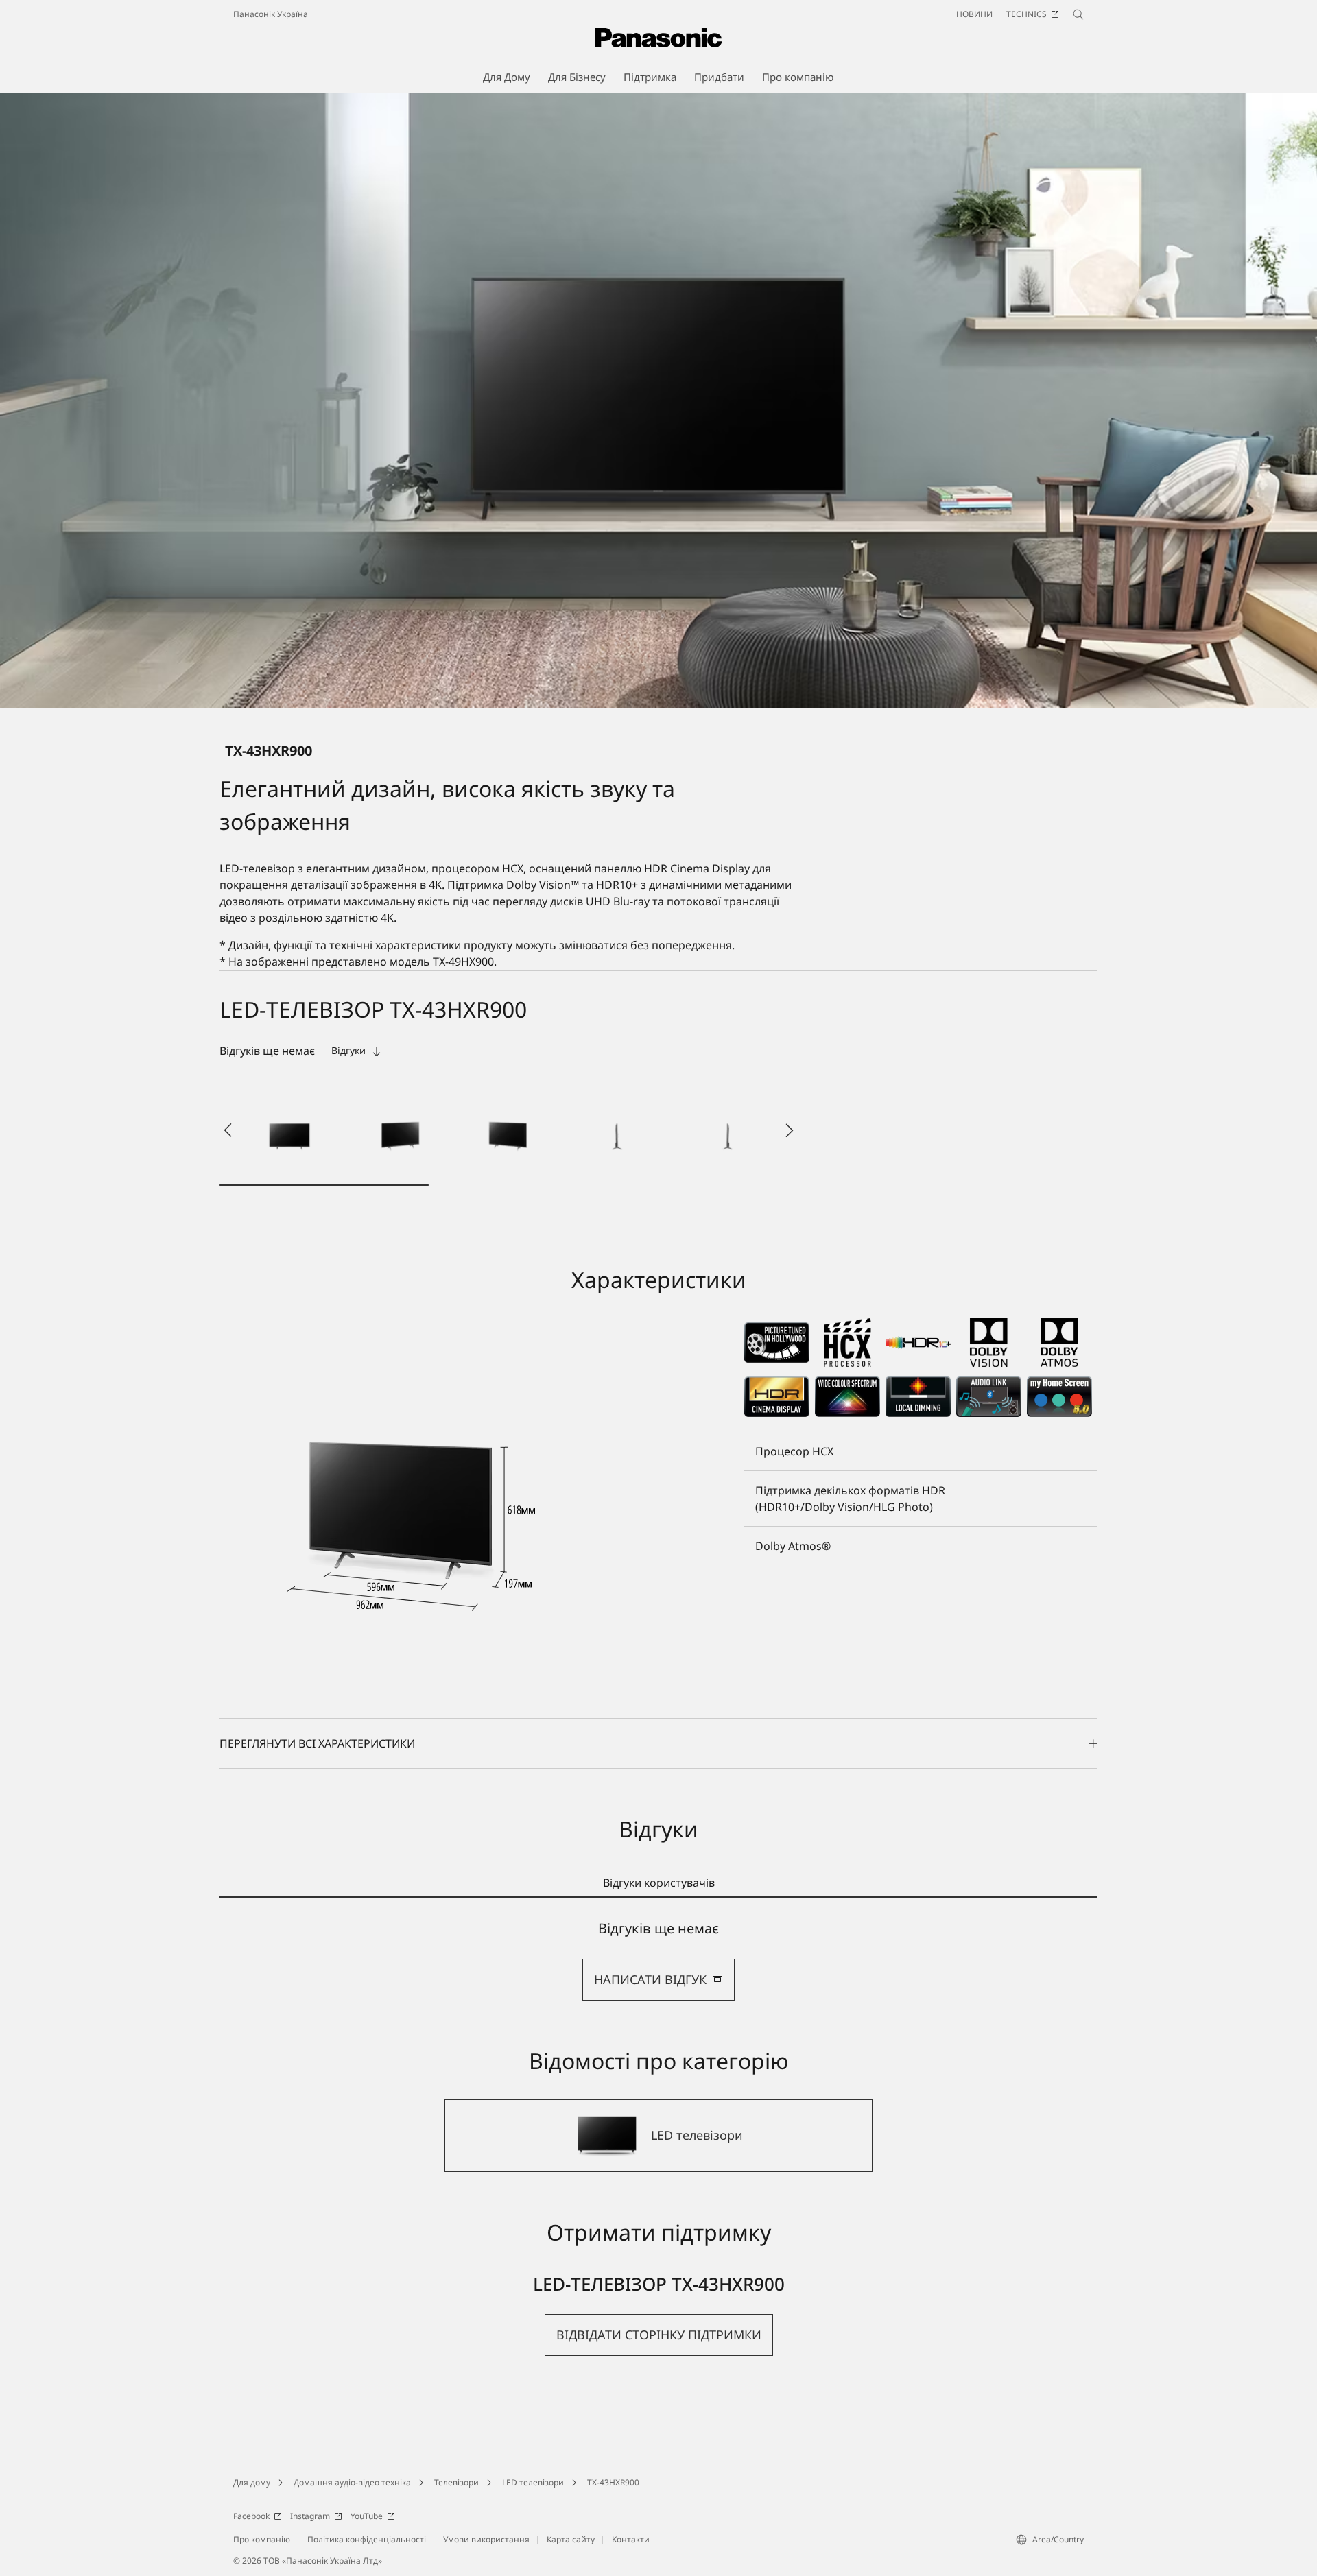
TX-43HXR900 (613, 2482)
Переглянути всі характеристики (317, 1743)
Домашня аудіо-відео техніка (352, 2482)
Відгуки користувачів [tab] (659, 1883)
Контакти (631, 2539)
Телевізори (456, 2482)
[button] (289, 1130)
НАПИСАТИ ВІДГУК (650, 1979)
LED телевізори (533, 2482)
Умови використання (486, 2539)
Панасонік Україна (271, 14)
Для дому (252, 2482)
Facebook (251, 2516)
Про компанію (262, 2539)
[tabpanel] (658, 1960)
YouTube (367, 2516)
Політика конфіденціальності (367, 2539)
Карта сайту (571, 2539)
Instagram (310, 2516)
